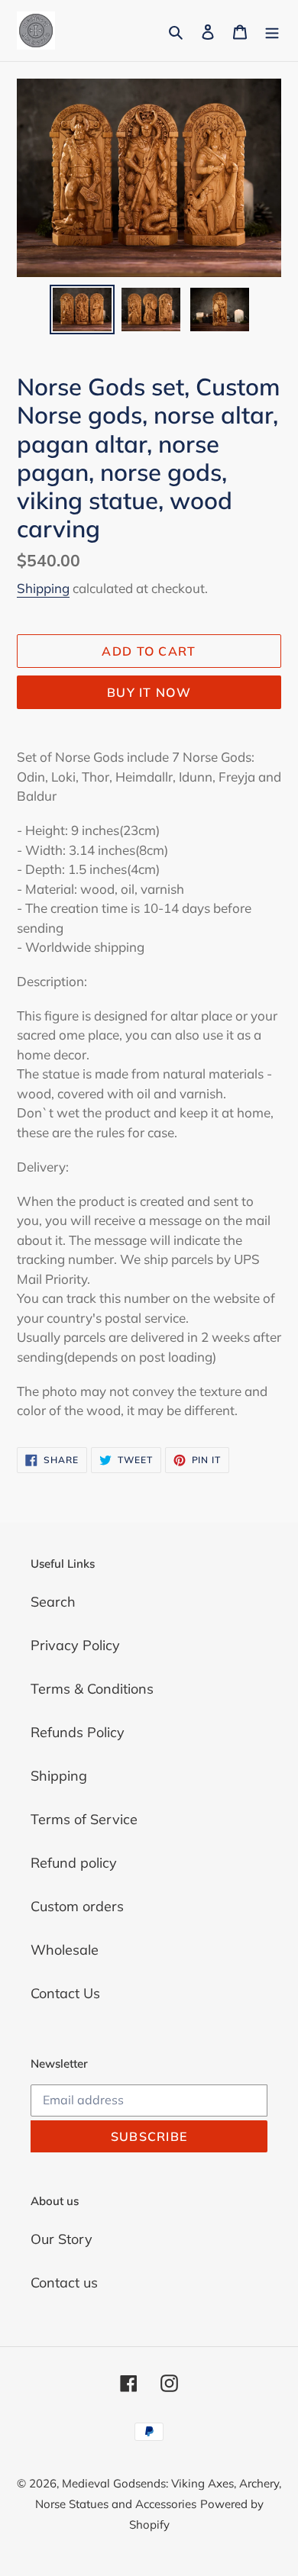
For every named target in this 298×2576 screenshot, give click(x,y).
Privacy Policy (75, 1645)
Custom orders (77, 1906)
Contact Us (65, 1993)
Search (53, 1602)
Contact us (64, 2283)
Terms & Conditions (92, 1689)
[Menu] (272, 31)
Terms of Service (84, 1819)
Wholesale (65, 1950)
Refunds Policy (78, 1732)
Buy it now (149, 692)
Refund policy (74, 1863)
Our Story (62, 2239)
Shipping (43, 588)
